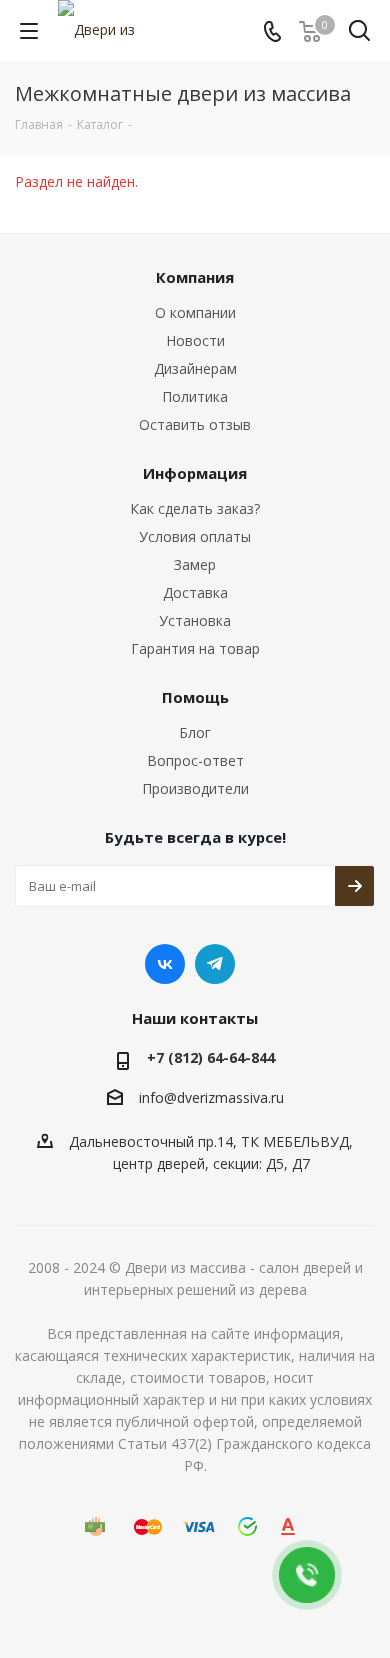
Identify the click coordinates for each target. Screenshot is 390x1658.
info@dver (172, 1097)
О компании (195, 312)
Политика (195, 396)
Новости (195, 340)
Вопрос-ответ (195, 760)
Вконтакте (165, 964)
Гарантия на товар (195, 648)
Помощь (195, 697)
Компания (195, 277)
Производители (195, 788)
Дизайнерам (195, 368)
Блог (195, 732)
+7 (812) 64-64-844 (211, 1057)
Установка (195, 620)
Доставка (195, 592)
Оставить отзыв (195, 424)
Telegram (215, 964)
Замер (195, 564)
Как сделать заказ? (195, 508)
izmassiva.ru (244, 1097)
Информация (195, 473)
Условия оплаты (195, 536)
